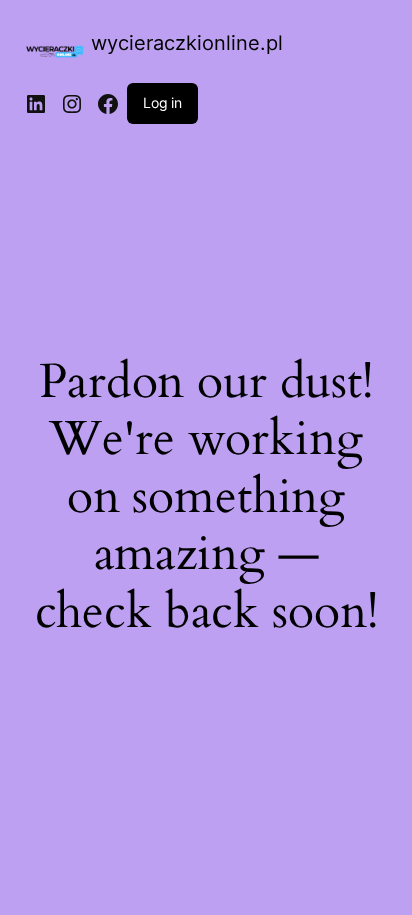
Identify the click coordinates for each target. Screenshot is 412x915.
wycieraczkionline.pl (187, 43)
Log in (162, 102)
